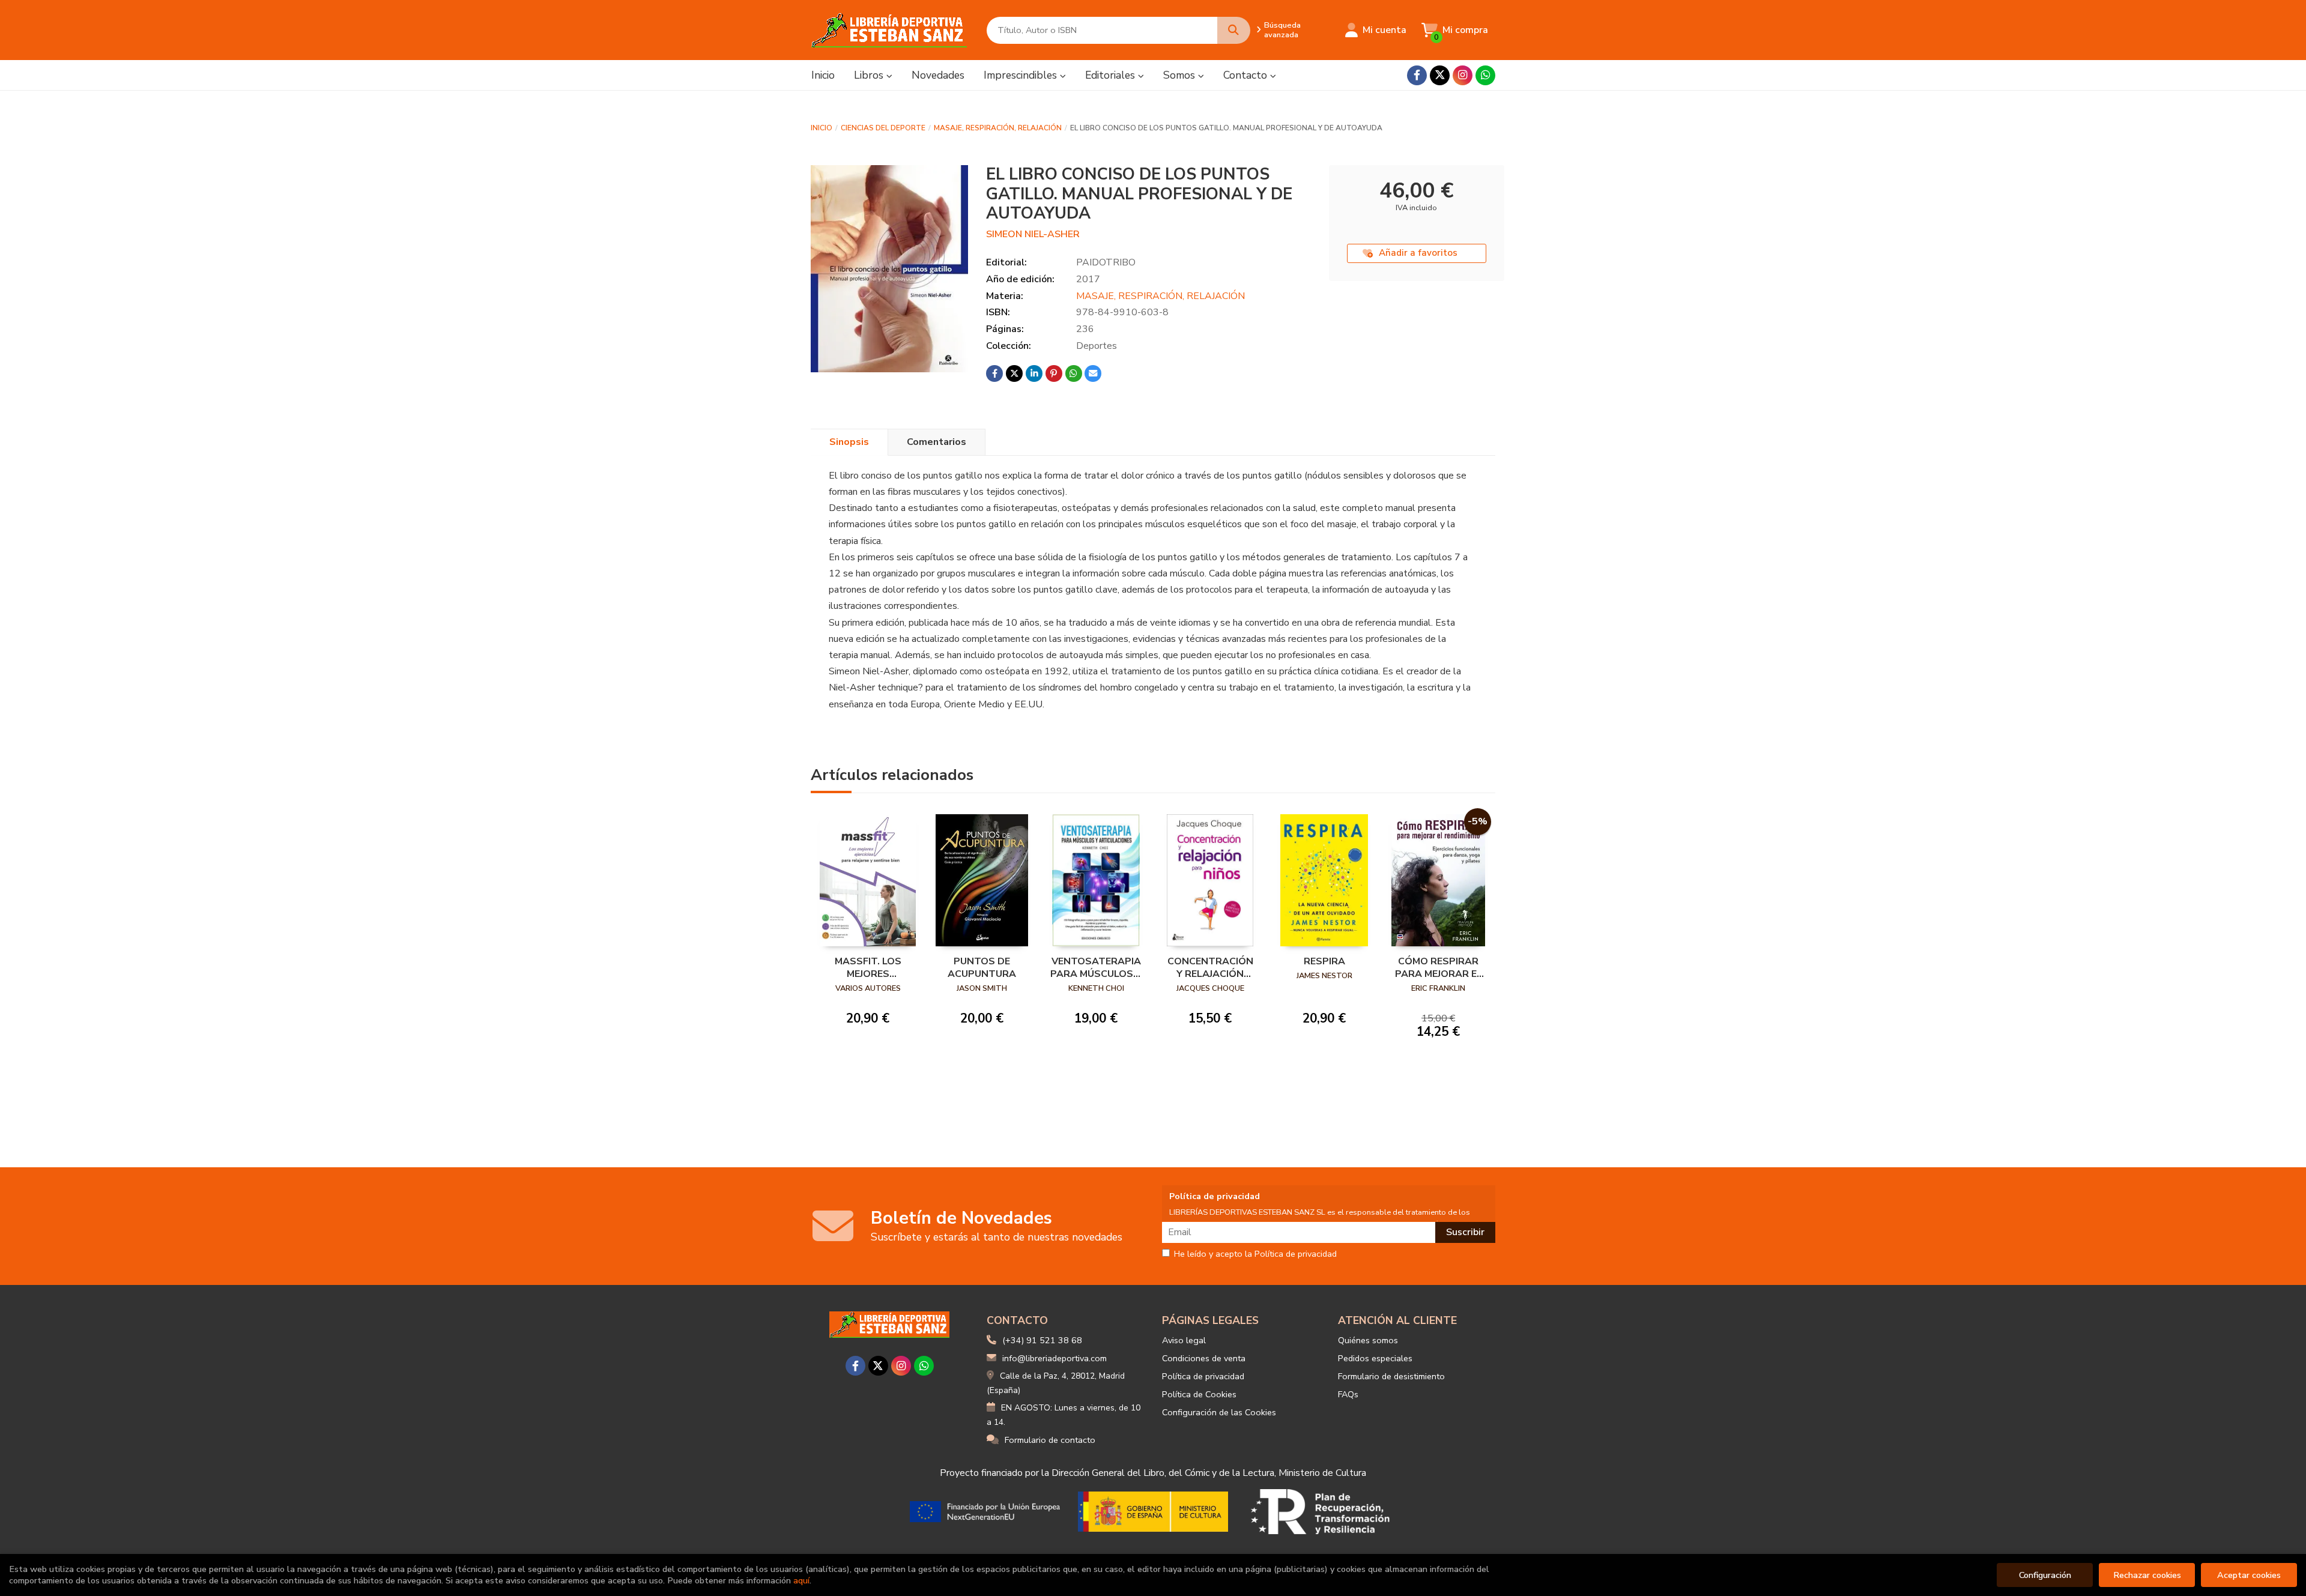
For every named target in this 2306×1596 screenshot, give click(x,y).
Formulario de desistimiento (1391, 1376)
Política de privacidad (1203, 1376)
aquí (801, 1580)
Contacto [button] (1247, 75)
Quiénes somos (1368, 1340)
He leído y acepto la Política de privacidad (1255, 1254)
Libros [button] (870, 75)
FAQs (1348, 1394)
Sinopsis (849, 442)
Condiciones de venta (1204, 1358)
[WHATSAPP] (1485, 75)
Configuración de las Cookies (1219, 1412)
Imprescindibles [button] (1022, 75)
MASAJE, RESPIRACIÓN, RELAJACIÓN (998, 128)
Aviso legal (1184, 1340)
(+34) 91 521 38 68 (1042, 1340)
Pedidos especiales (1375, 1358)
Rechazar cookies (2147, 1575)
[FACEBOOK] (1417, 75)
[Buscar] (1234, 30)
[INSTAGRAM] (1463, 75)
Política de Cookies (1199, 1394)
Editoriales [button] (1112, 75)
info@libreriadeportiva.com (1055, 1358)
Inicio (822, 128)
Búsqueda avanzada (1282, 30)
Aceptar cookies (2249, 1575)
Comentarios (937, 442)
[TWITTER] (1440, 75)
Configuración (2045, 1575)
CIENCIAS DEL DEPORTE (883, 128)
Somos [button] (1181, 75)
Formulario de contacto (1050, 1440)
